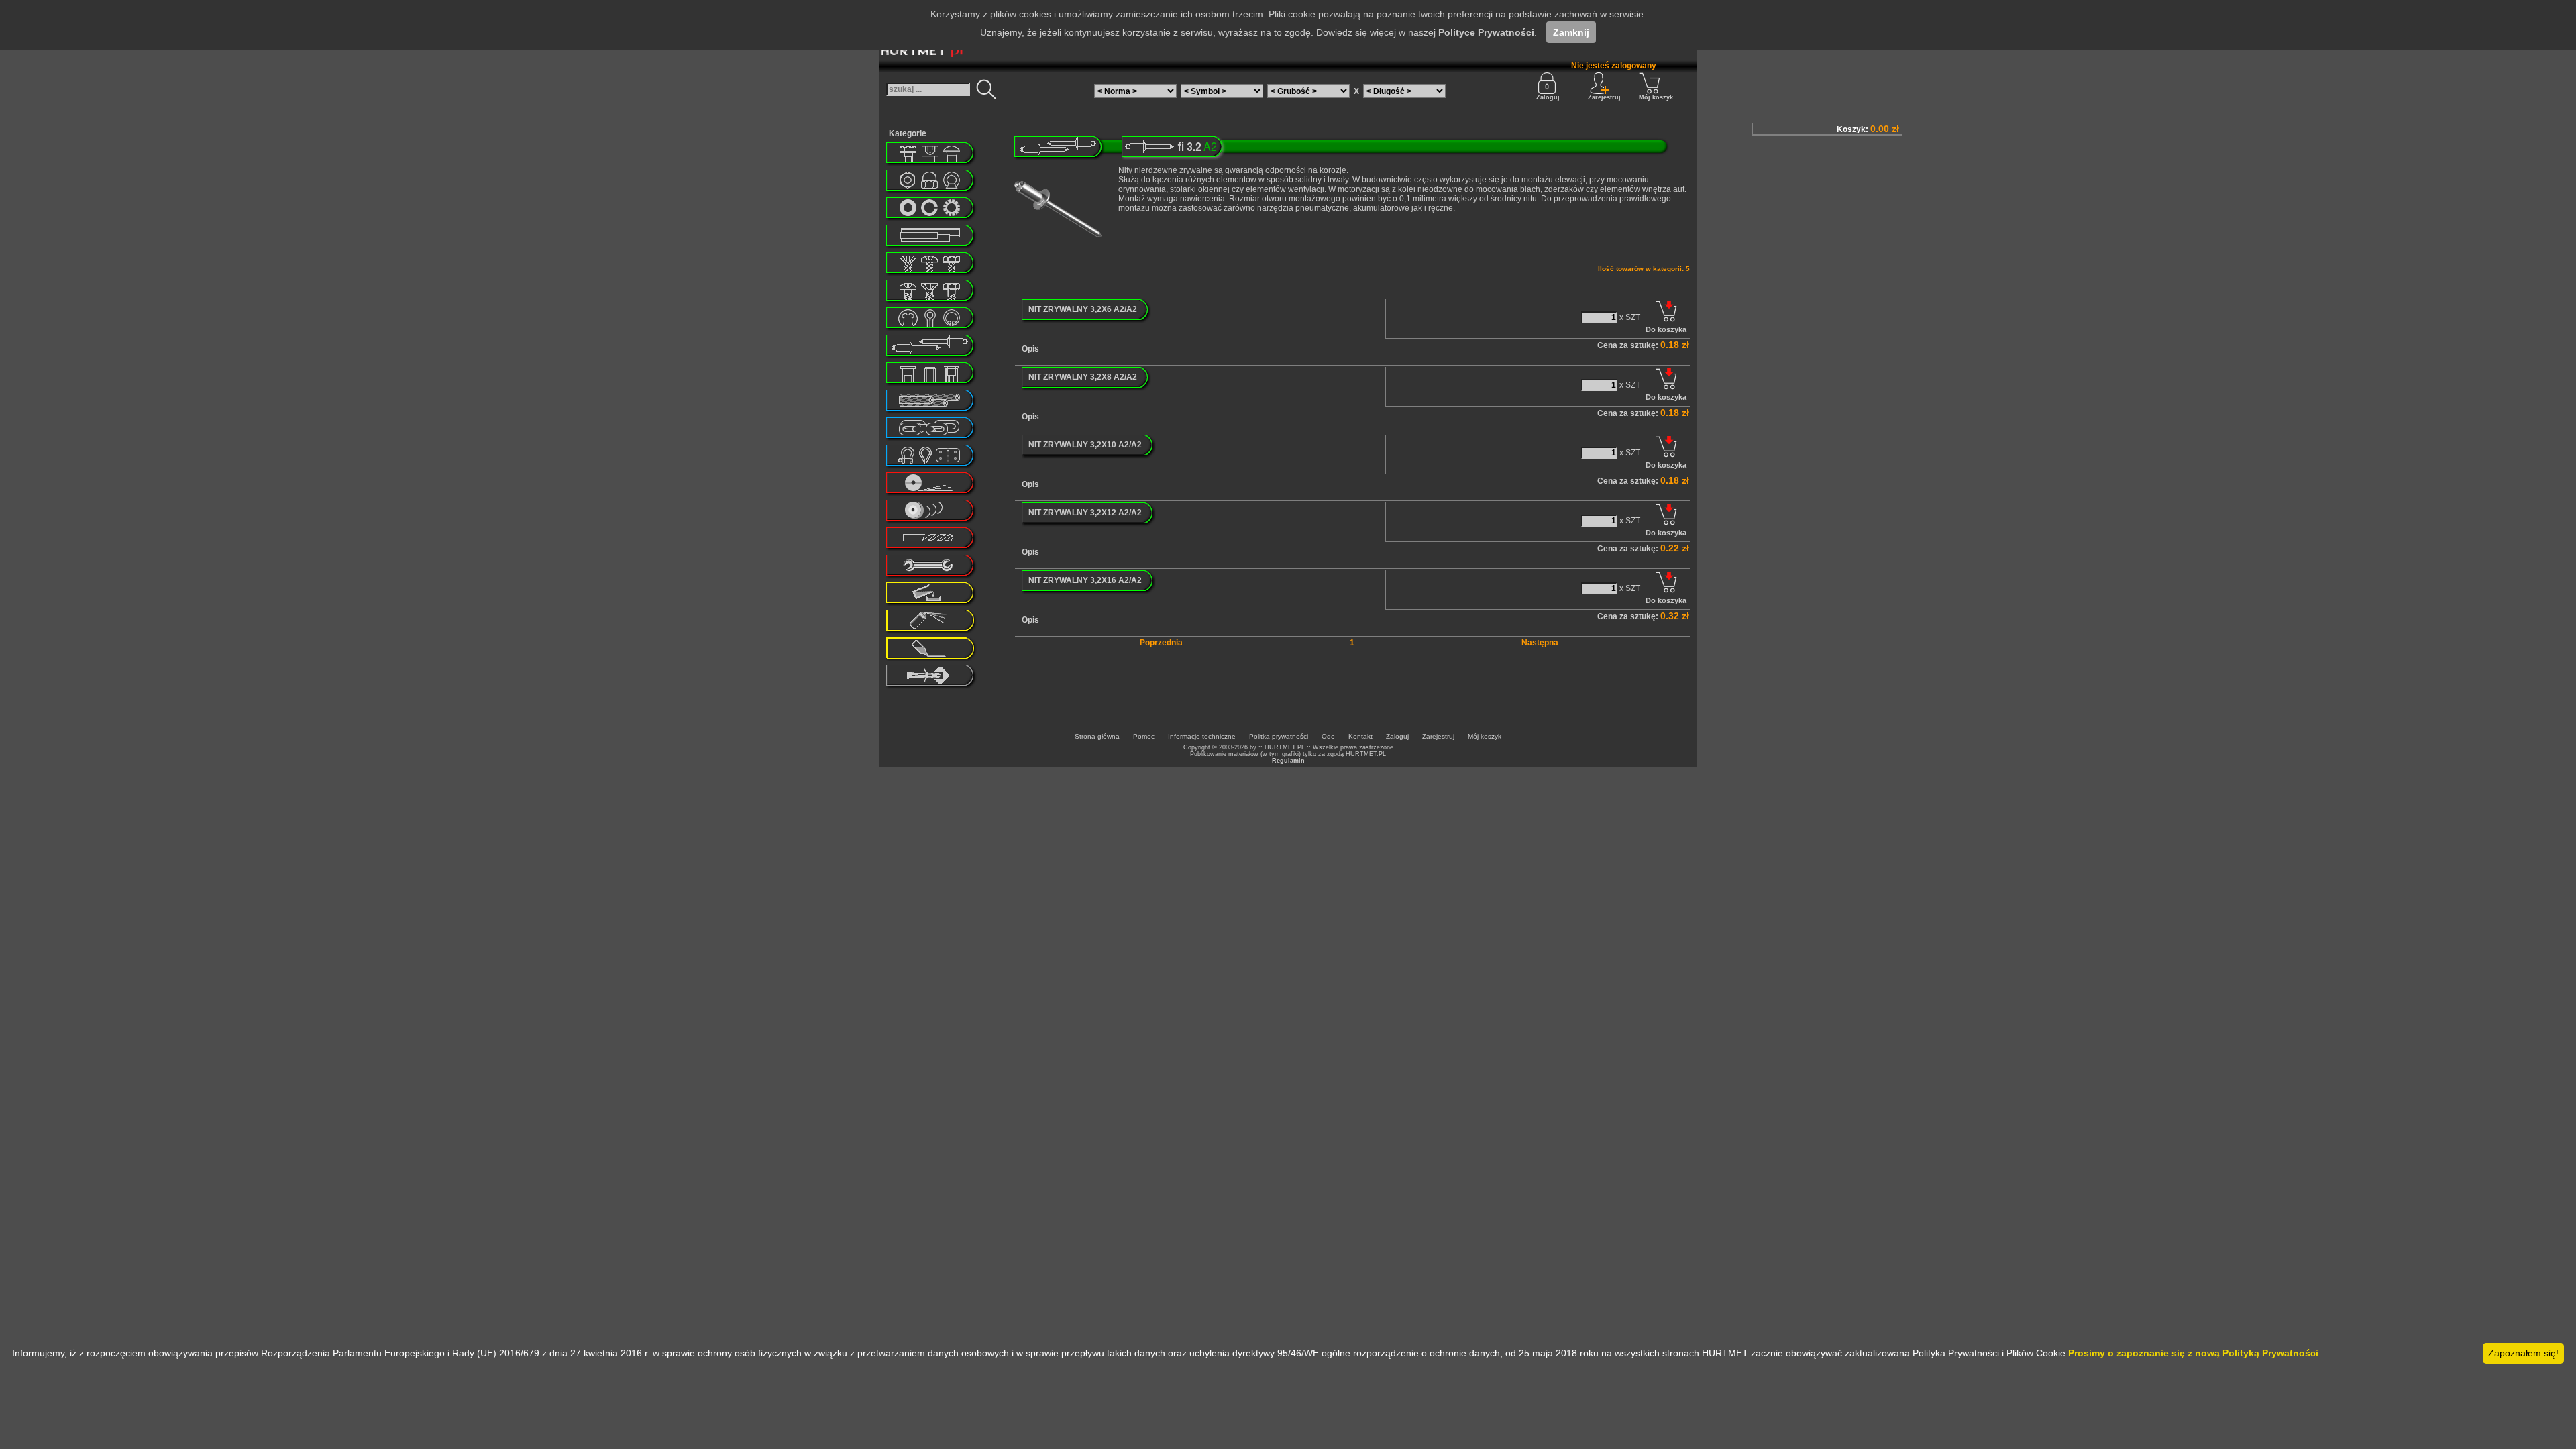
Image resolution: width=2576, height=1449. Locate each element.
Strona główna (1097, 736)
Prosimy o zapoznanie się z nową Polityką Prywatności (2193, 1353)
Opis (1030, 349)
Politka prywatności (1279, 736)
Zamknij (1571, 32)
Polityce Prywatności (1486, 32)
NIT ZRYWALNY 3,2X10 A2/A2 (1085, 445)
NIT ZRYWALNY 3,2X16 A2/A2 (1085, 580)
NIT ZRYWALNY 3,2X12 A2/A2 (1085, 513)
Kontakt (1360, 736)
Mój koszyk (1656, 97)
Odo (1328, 736)
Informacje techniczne (1202, 736)
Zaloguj (1548, 97)
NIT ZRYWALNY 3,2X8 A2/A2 (1083, 377)
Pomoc (1144, 736)
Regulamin (1288, 761)
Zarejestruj (1438, 736)
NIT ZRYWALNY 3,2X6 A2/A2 (1083, 309)
